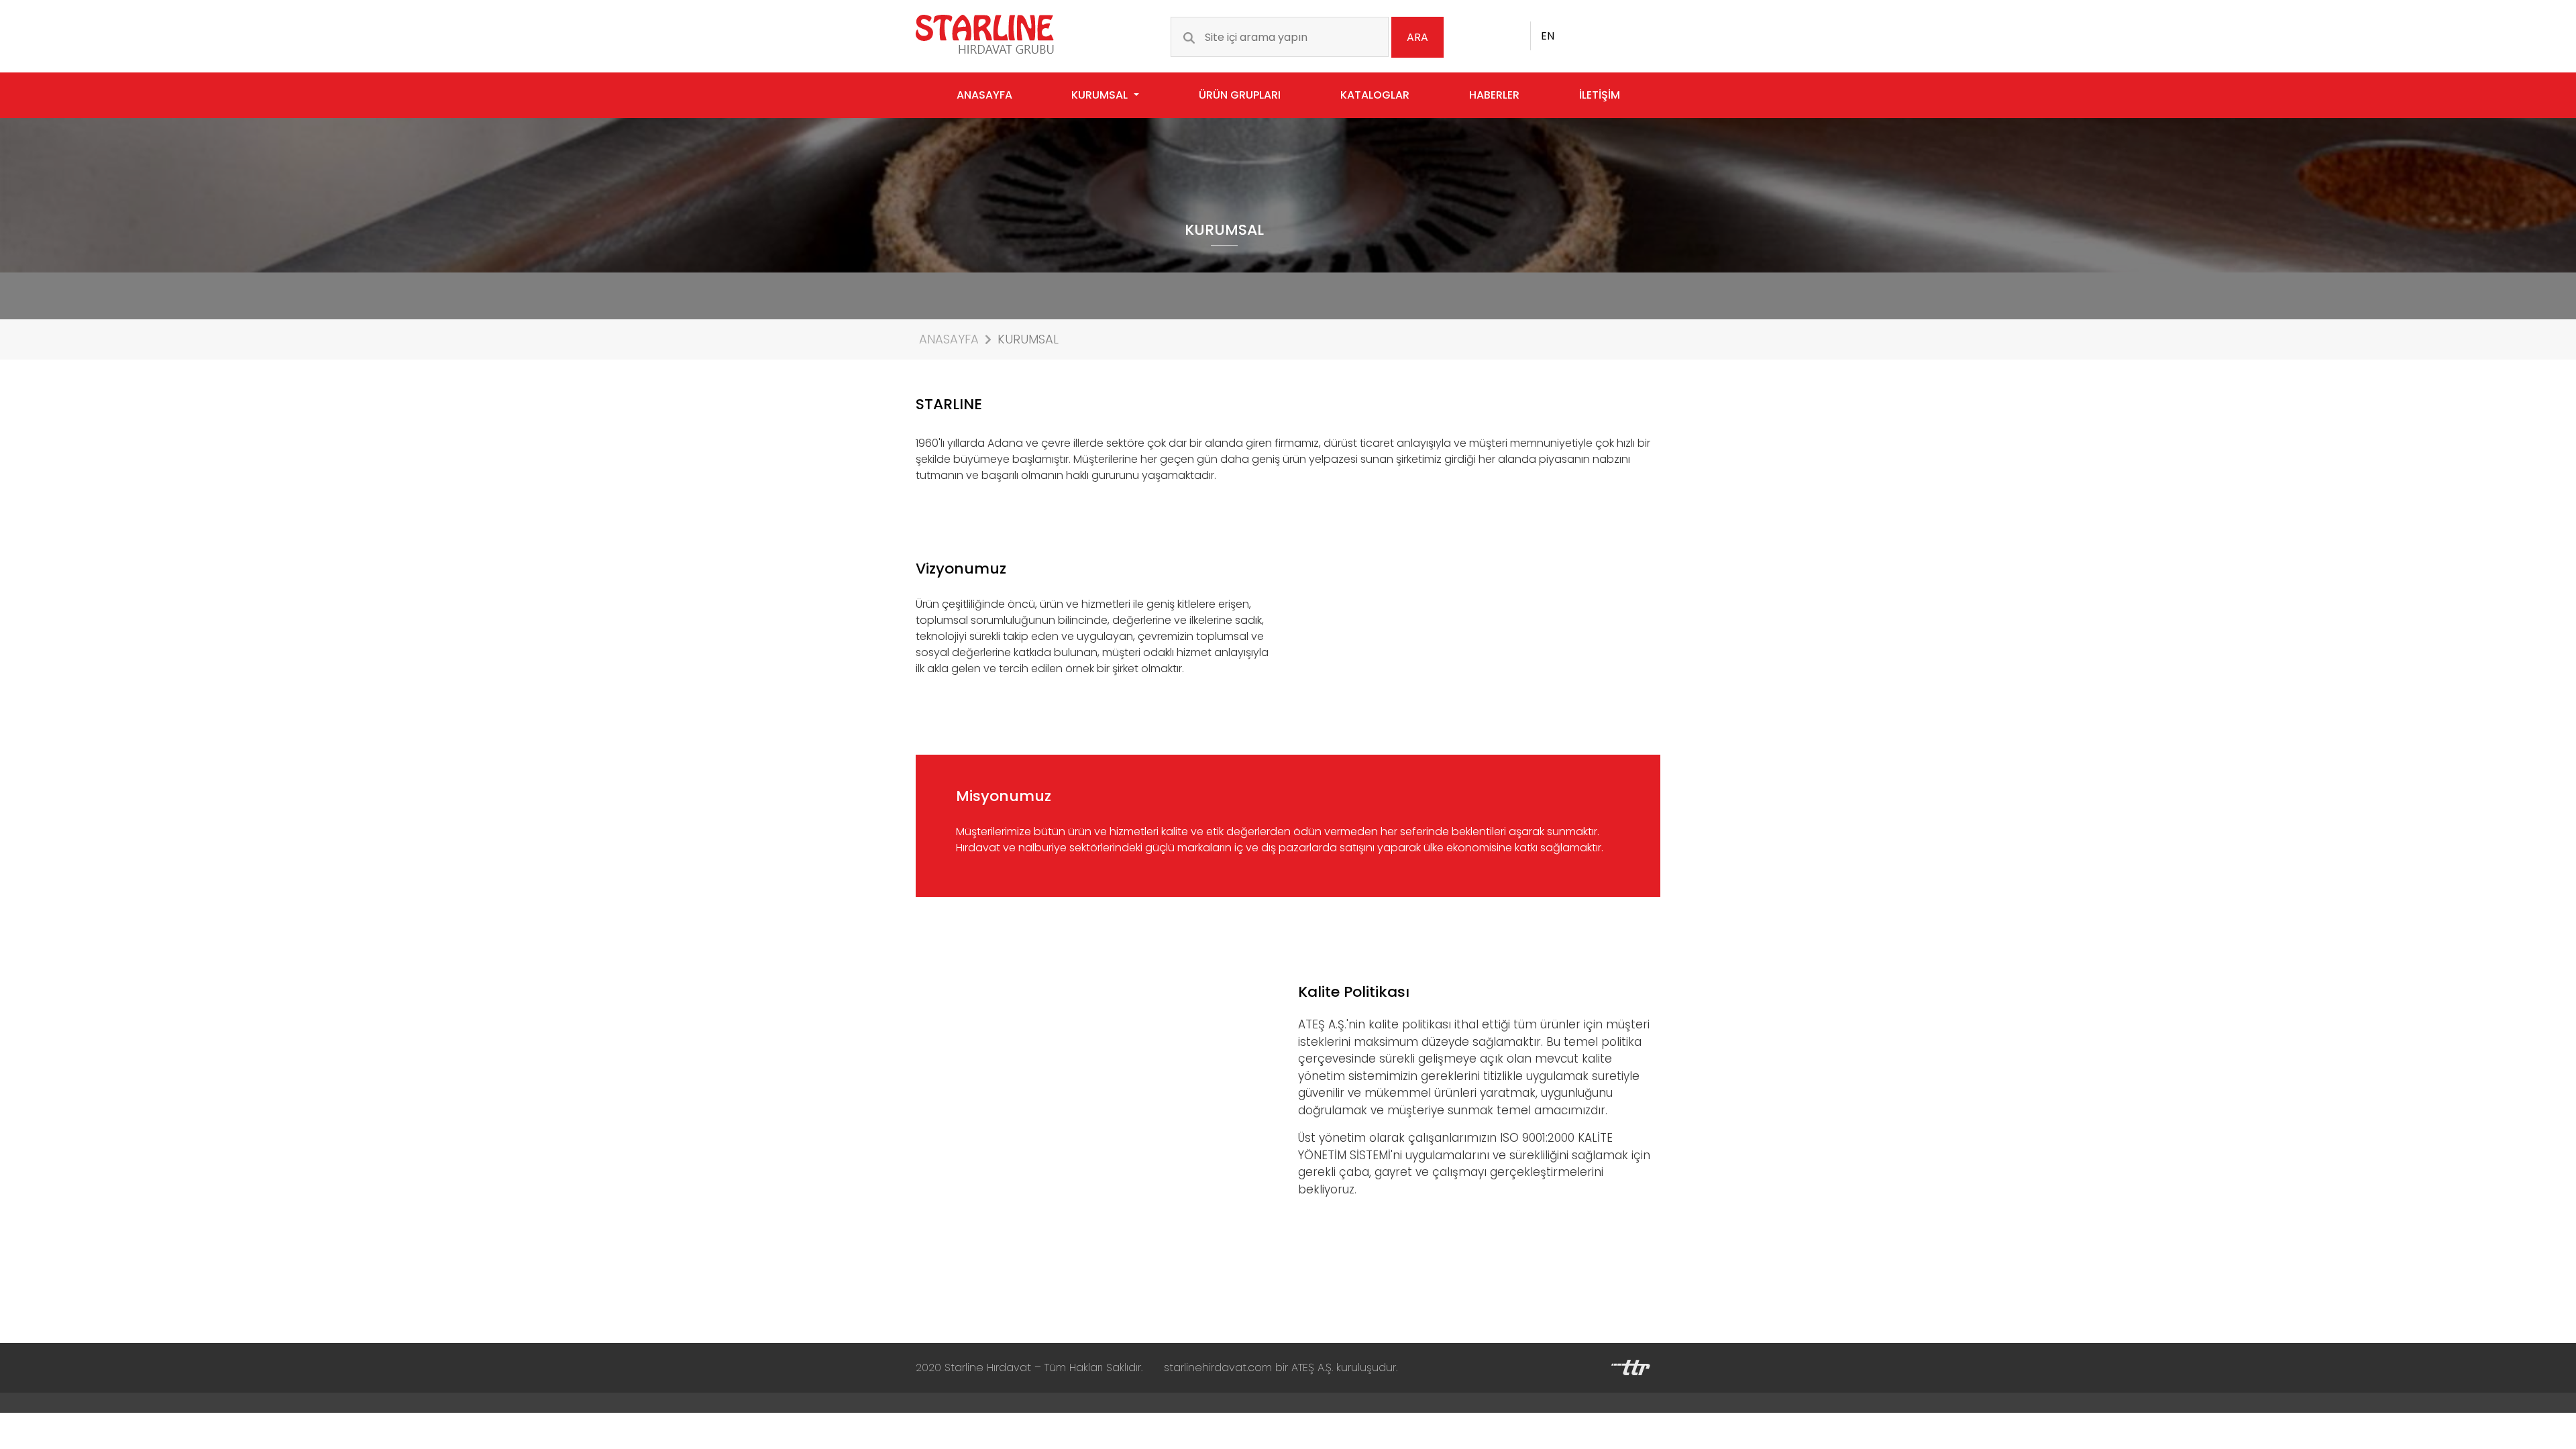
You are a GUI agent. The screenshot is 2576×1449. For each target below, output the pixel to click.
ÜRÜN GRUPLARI (1240, 95)
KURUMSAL (1028, 339)
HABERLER (1494, 95)
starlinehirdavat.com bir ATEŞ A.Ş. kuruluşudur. (1281, 1367)
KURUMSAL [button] (1101, 95)
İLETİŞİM (1600, 95)
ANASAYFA (984, 95)
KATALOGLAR (1375, 95)
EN (1548, 36)
